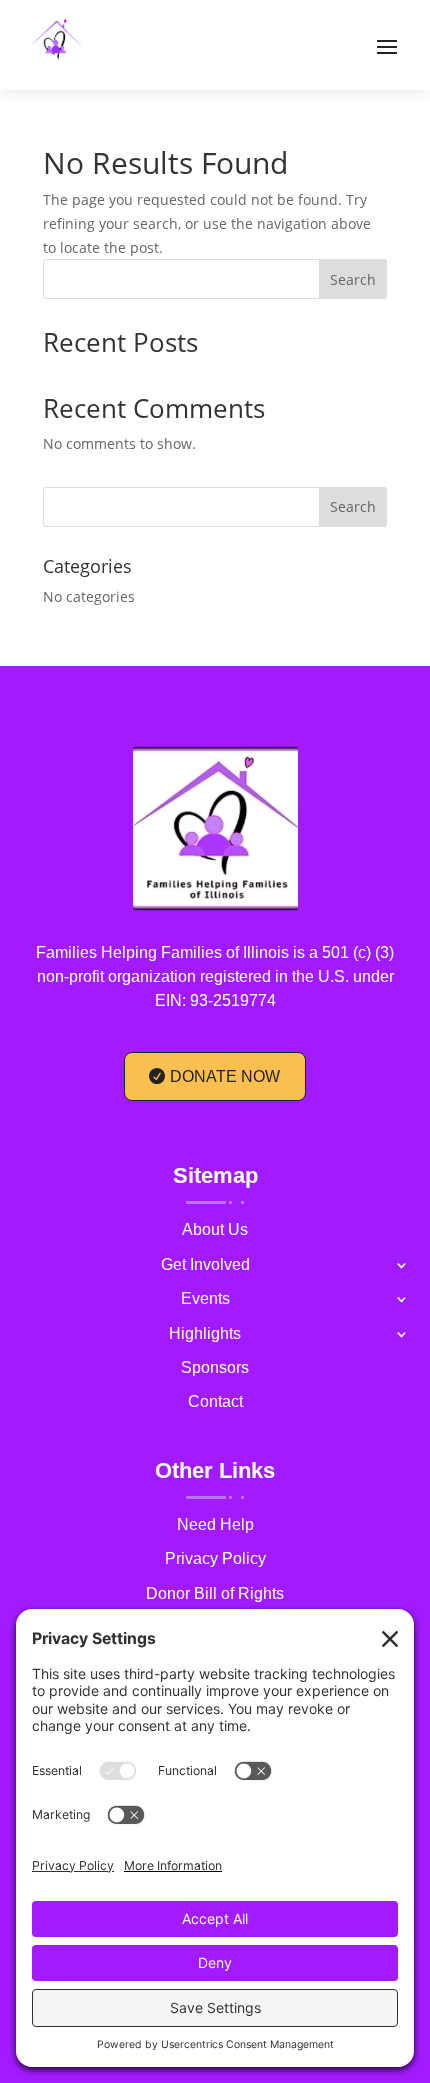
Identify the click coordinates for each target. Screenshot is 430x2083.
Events (205, 1301)
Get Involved (205, 1267)
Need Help (215, 1527)
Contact (215, 1404)
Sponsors (215, 1370)
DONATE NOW (225, 1076)
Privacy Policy (215, 1561)
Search (353, 279)
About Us (215, 1232)
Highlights (205, 1336)
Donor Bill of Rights (215, 1596)
